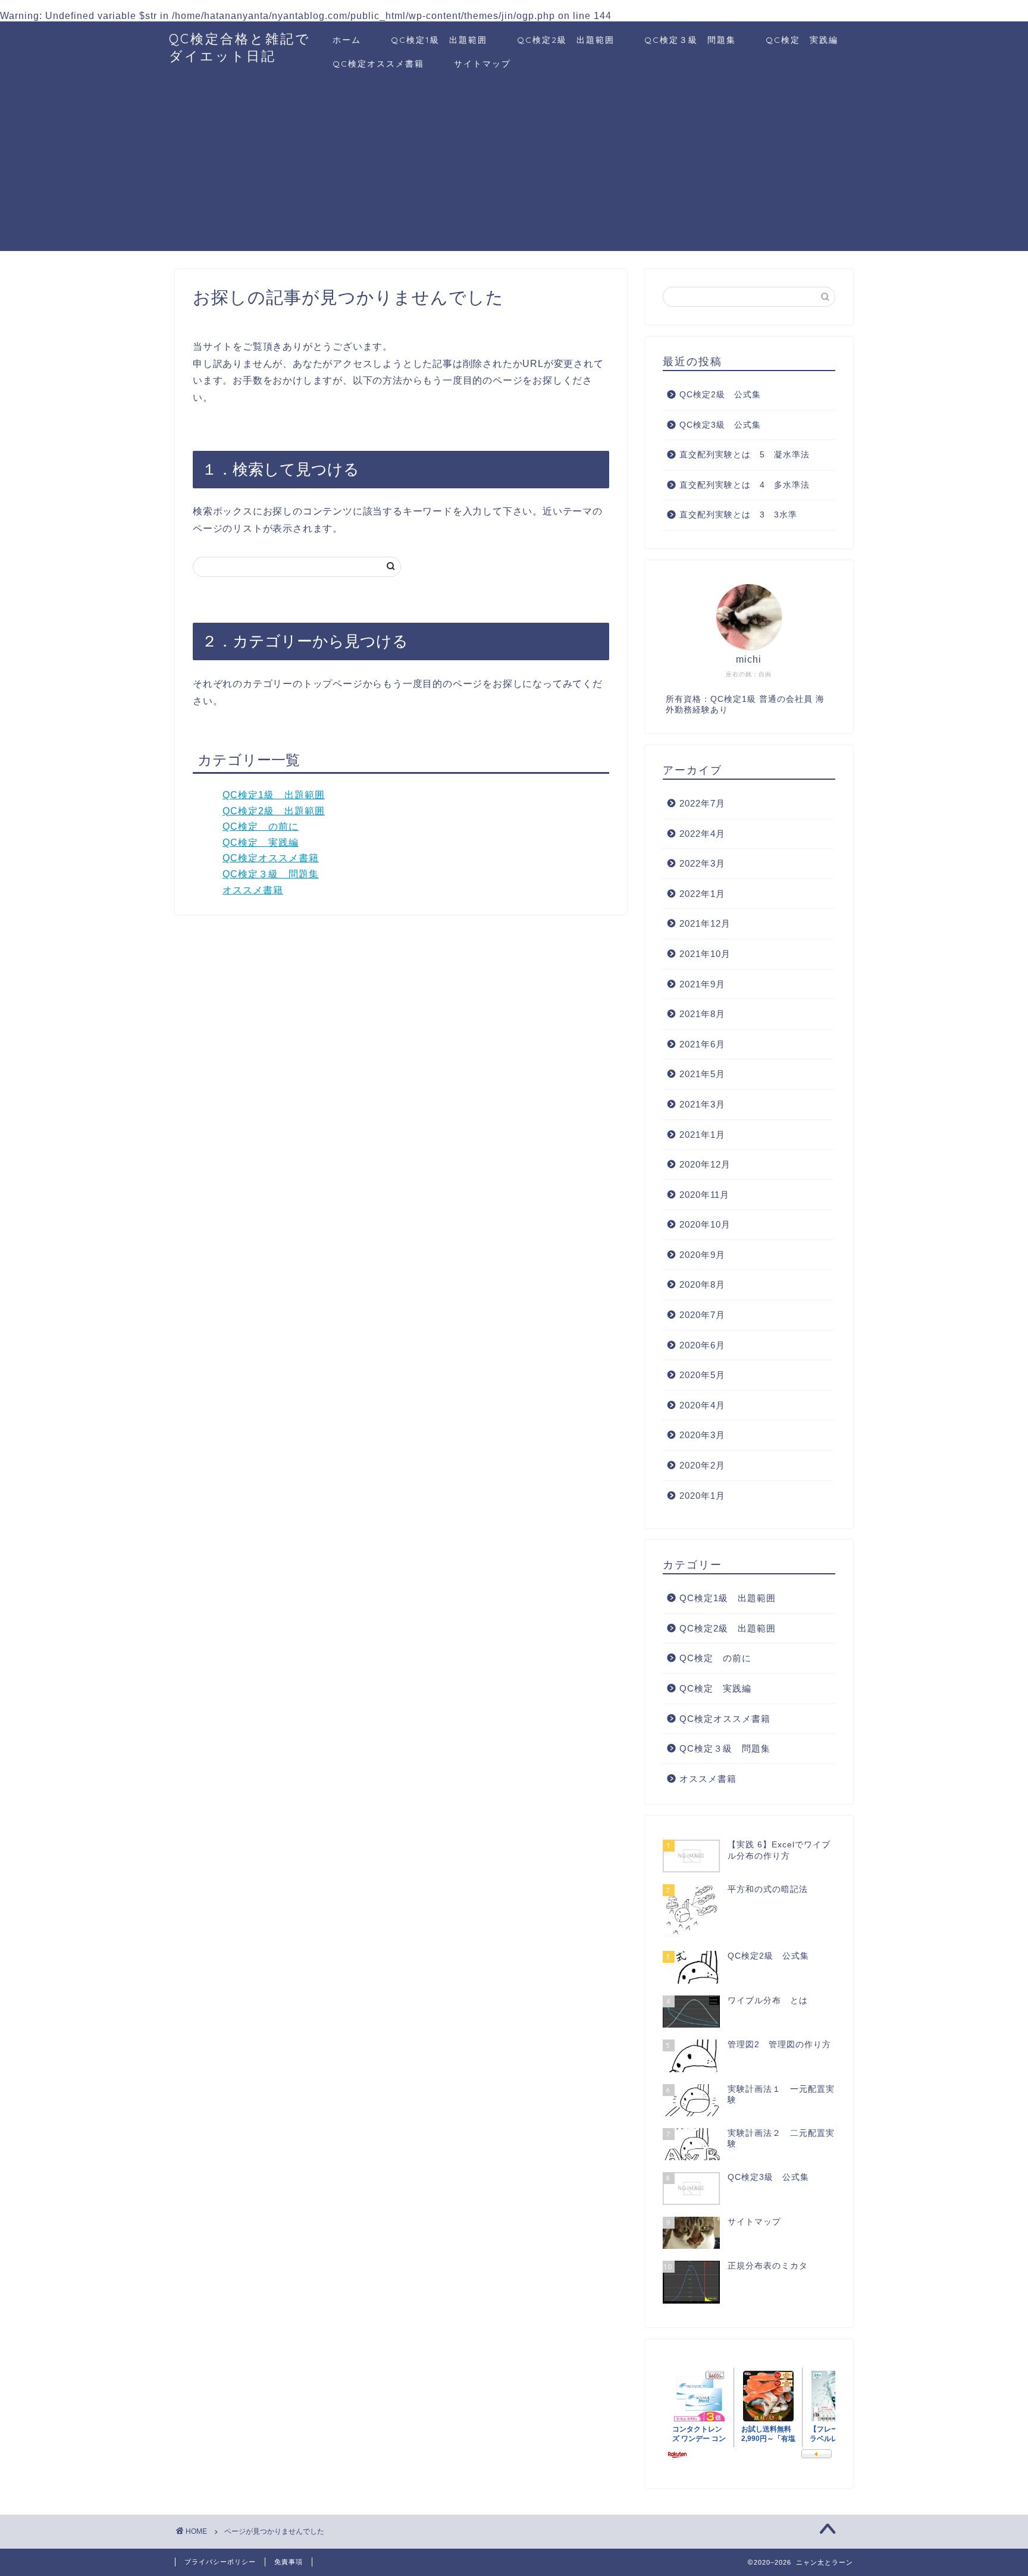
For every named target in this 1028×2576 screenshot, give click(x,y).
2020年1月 (702, 1496)
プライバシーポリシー (220, 2562)
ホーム (347, 40)
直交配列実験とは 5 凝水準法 (745, 455)
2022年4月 (702, 834)
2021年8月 (702, 1014)
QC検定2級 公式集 (720, 395)
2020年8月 (702, 1284)
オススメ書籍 (253, 890)
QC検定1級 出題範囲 (439, 40)
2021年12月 (705, 923)
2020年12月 (705, 1164)
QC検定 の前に (261, 826)
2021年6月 (702, 1044)
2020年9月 (702, 1255)
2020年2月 (702, 1465)
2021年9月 (702, 984)
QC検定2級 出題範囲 (566, 40)
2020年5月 (702, 1375)
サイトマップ (482, 64)
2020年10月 (705, 1224)
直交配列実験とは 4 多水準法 (745, 485)
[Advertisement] (514, 168)
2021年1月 (702, 1135)
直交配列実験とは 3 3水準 (738, 515)
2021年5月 (702, 1074)
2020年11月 (704, 1195)
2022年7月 (702, 803)
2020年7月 (702, 1315)
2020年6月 (702, 1345)
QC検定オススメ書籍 (378, 64)
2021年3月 (702, 1104)
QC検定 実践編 (802, 40)
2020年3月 (702, 1435)
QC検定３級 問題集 (690, 40)
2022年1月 (702, 894)
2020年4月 (702, 1405)
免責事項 (289, 2562)
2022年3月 (702, 863)
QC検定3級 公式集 (720, 425)
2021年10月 (705, 954)
